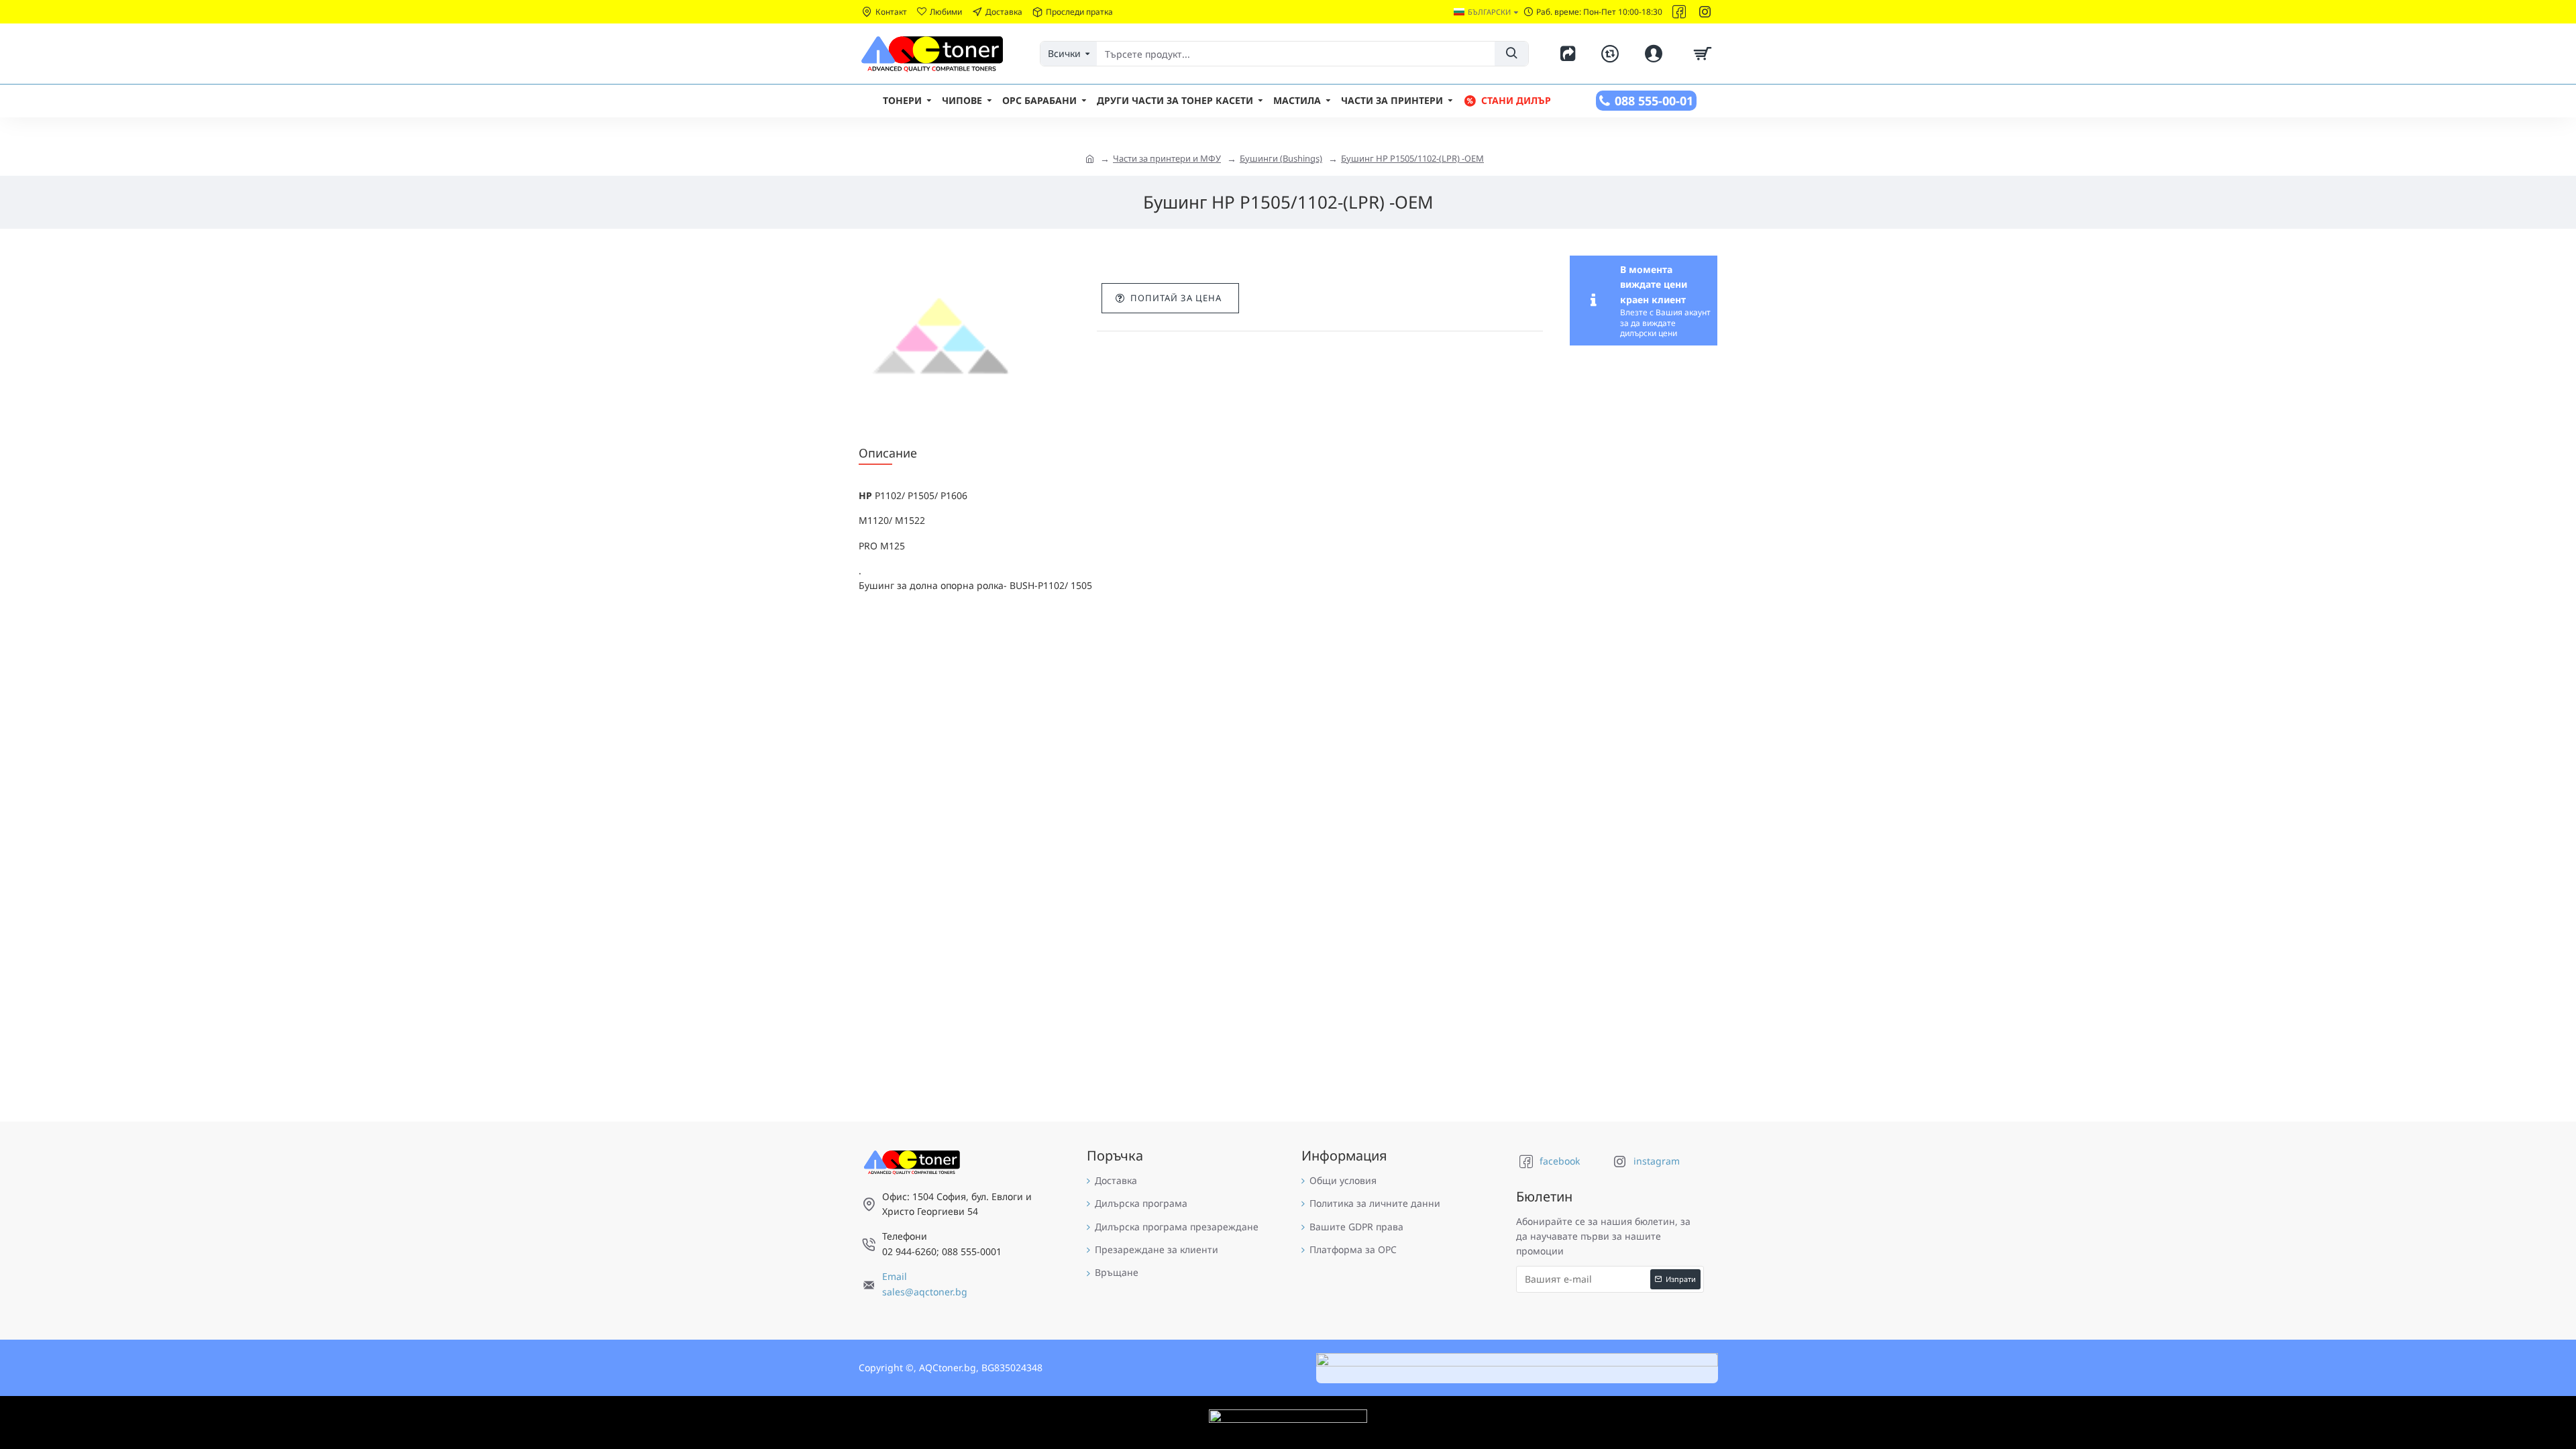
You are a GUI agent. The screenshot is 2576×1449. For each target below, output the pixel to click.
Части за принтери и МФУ (1167, 158)
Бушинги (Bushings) (1281, 158)
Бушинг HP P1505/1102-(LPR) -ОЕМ (1412, 158)
